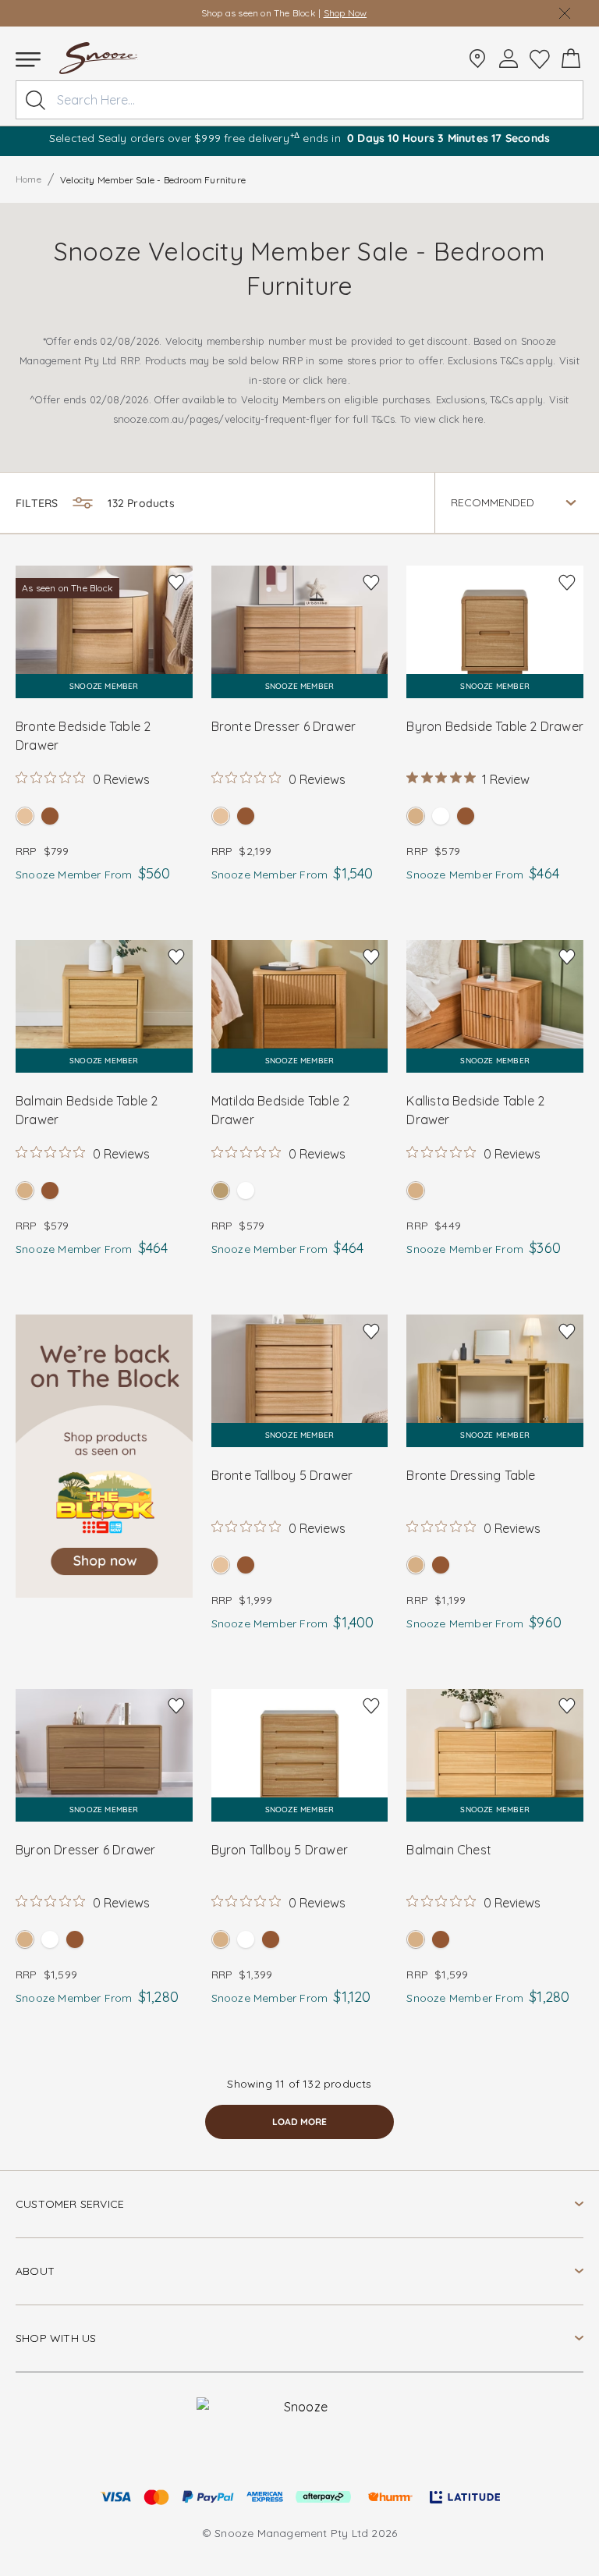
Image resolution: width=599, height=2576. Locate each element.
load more (299, 2122)
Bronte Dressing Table (471, 1475)
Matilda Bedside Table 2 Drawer (281, 1110)
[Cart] (571, 59)
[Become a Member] (509, 59)
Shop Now (353, 13)
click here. (327, 380)
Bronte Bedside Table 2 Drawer (83, 736)
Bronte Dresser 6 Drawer (284, 726)
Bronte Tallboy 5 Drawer (282, 1475)
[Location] (477, 59)
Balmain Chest (449, 1850)
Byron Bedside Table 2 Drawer (495, 726)
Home (28, 179)
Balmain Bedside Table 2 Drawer (87, 1110)
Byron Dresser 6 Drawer (85, 1850)
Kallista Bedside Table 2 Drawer (475, 1110)
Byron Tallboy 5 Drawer (280, 1850)
